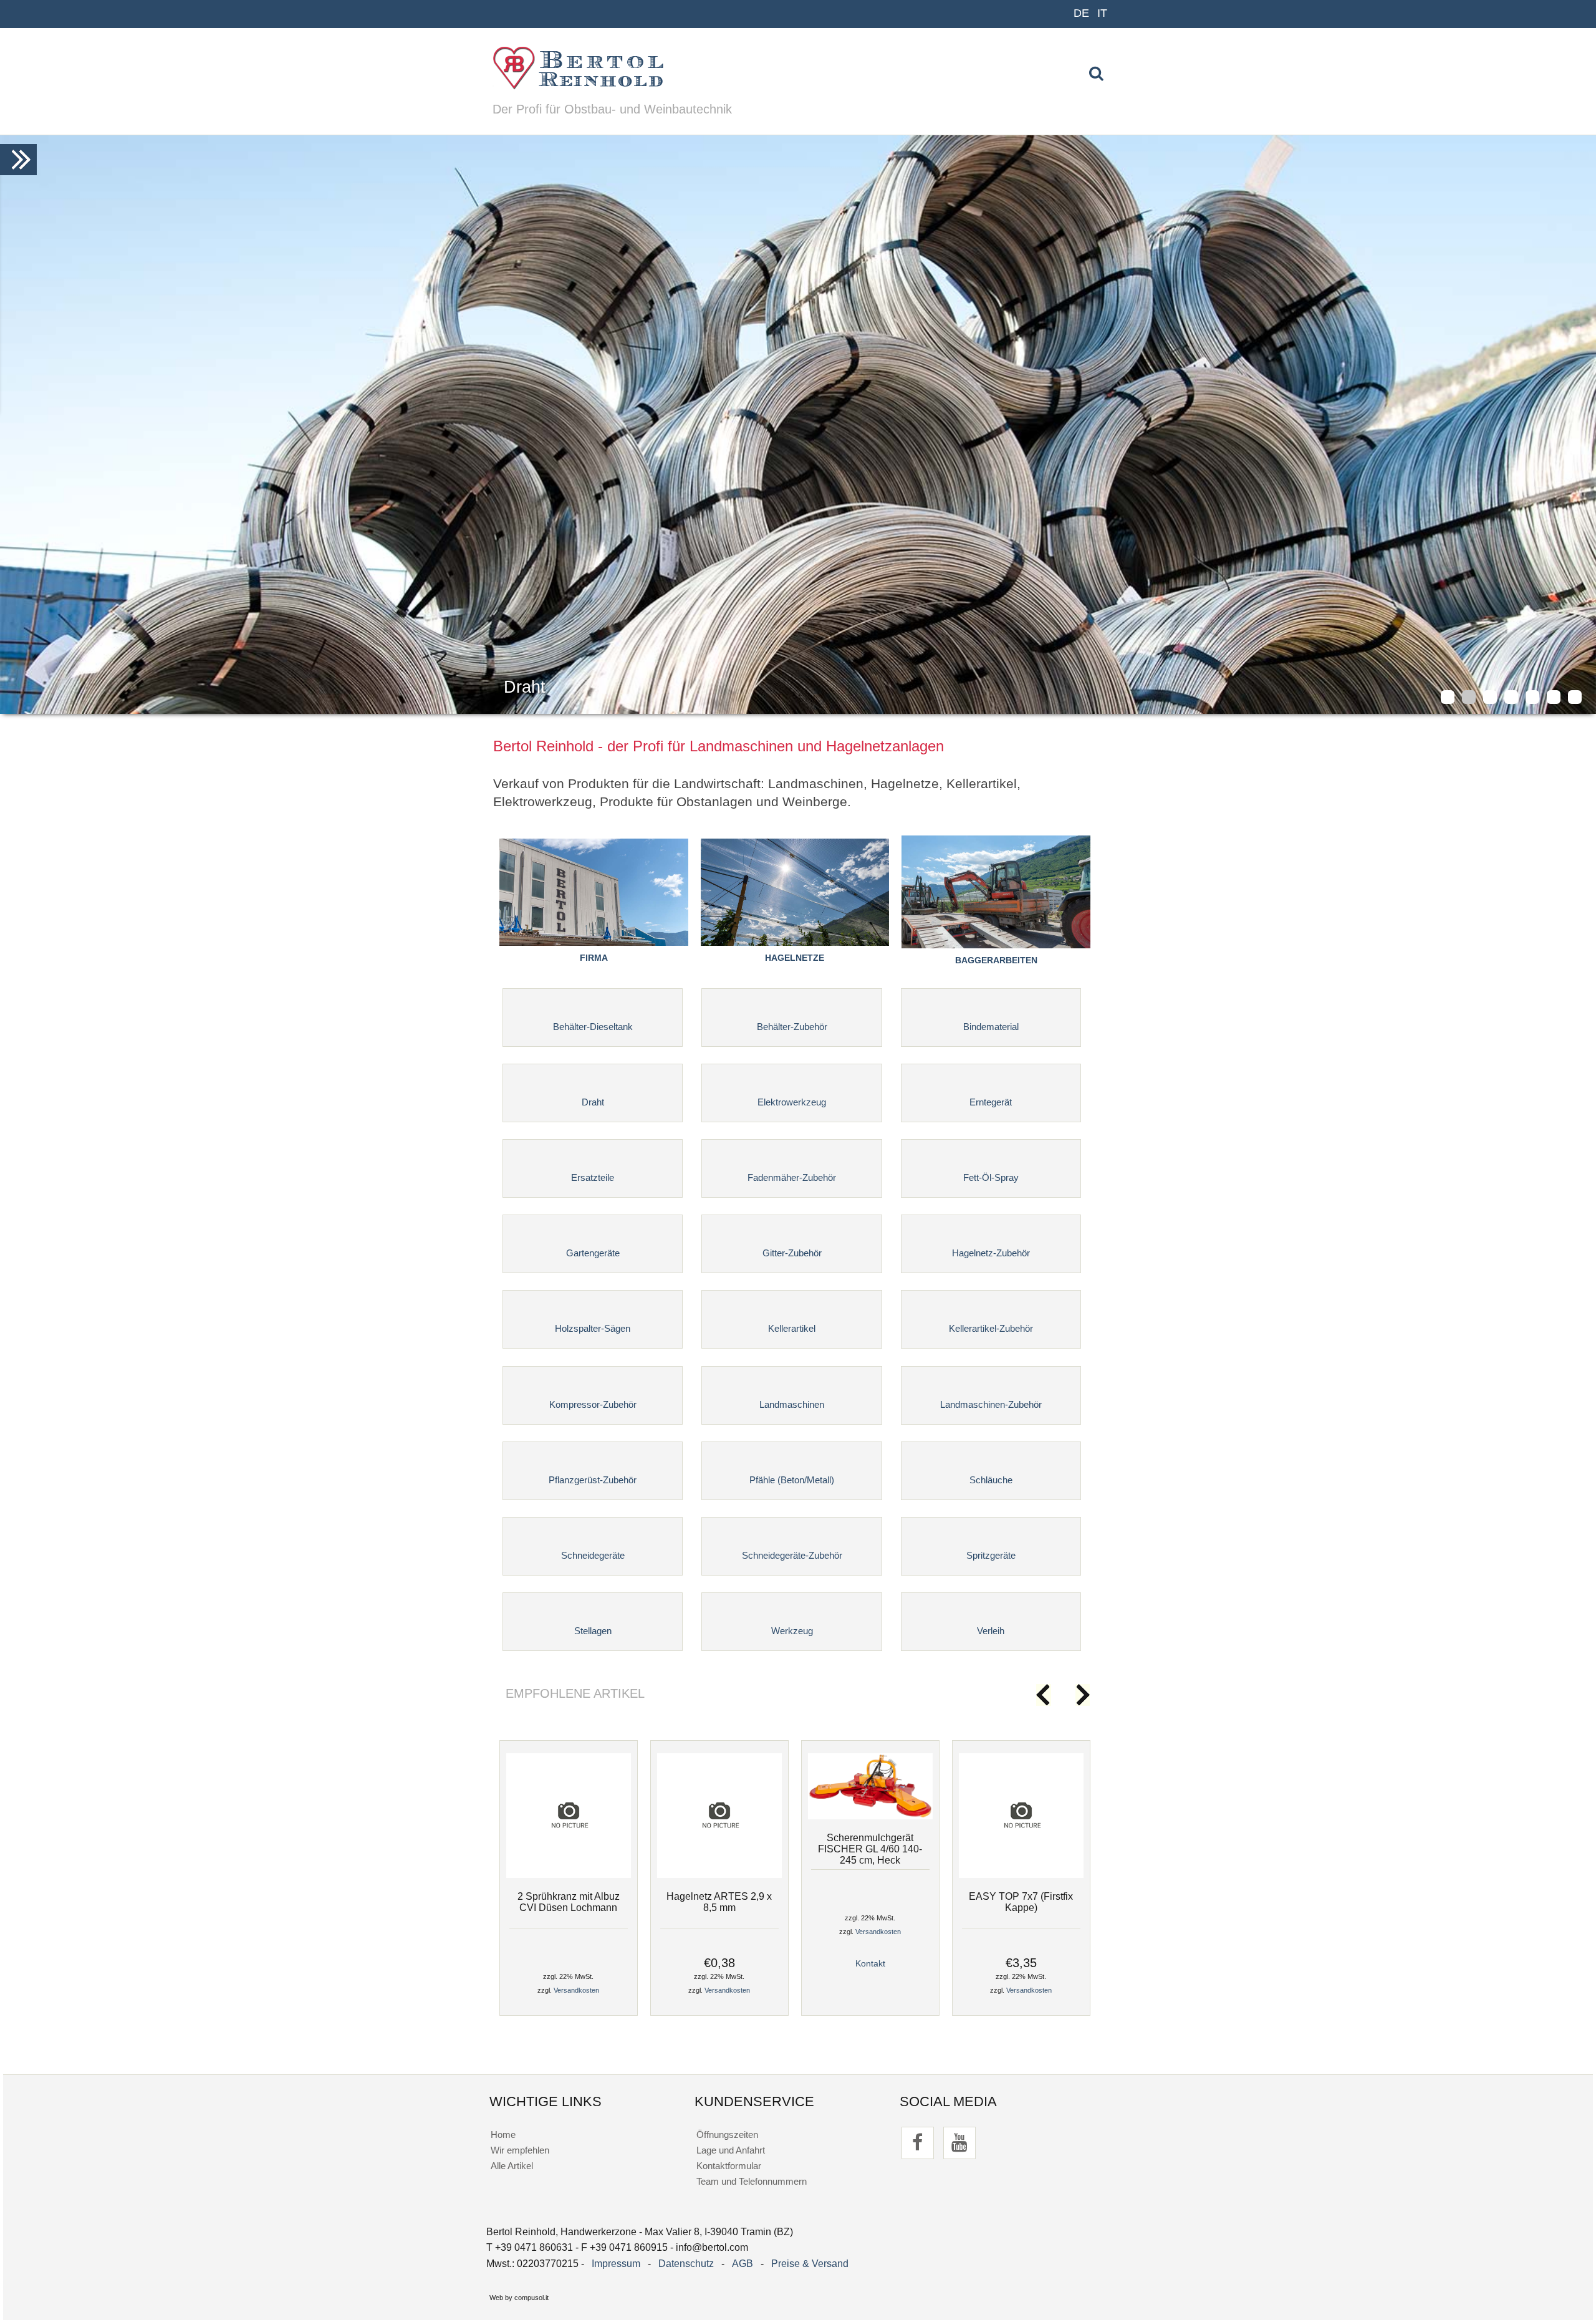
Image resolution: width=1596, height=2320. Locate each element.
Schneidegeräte (593, 1555)
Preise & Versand (810, 2264)
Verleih (991, 1631)
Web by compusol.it (519, 2298)
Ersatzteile (593, 1177)
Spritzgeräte (991, 1555)
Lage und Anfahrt (731, 2150)
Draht (593, 1102)
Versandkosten (576, 1990)
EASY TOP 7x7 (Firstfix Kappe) (1021, 1902)
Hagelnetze (795, 958)
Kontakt (870, 1964)
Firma (594, 958)
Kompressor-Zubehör (593, 1404)
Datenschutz (686, 2264)
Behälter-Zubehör (792, 1027)
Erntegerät (991, 1102)
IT (1102, 13)
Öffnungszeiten (727, 2135)
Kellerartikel (792, 1328)
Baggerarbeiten (996, 960)
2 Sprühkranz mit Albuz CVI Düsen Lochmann (569, 1902)
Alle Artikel (512, 2166)
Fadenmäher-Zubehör (792, 1177)
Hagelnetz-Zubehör (991, 1253)
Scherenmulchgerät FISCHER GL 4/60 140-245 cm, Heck (870, 1849)
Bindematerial (991, 1027)
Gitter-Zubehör (792, 1253)
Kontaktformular (729, 2166)
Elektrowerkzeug (792, 1102)
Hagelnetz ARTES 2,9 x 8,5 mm (719, 1902)
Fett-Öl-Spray (991, 1177)
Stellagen (593, 1631)
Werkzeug (792, 1631)
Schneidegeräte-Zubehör (792, 1555)
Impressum (616, 2264)
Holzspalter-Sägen (593, 1328)
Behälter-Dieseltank (593, 1027)
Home (503, 2135)
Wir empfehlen (520, 2150)
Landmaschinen (792, 1404)
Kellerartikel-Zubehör (991, 1328)
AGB (743, 2264)
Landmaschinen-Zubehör (991, 1404)
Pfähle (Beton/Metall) (792, 1480)
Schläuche (991, 1480)
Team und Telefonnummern (752, 2181)
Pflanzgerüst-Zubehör (593, 1480)
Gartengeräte (593, 1253)
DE (1081, 13)
